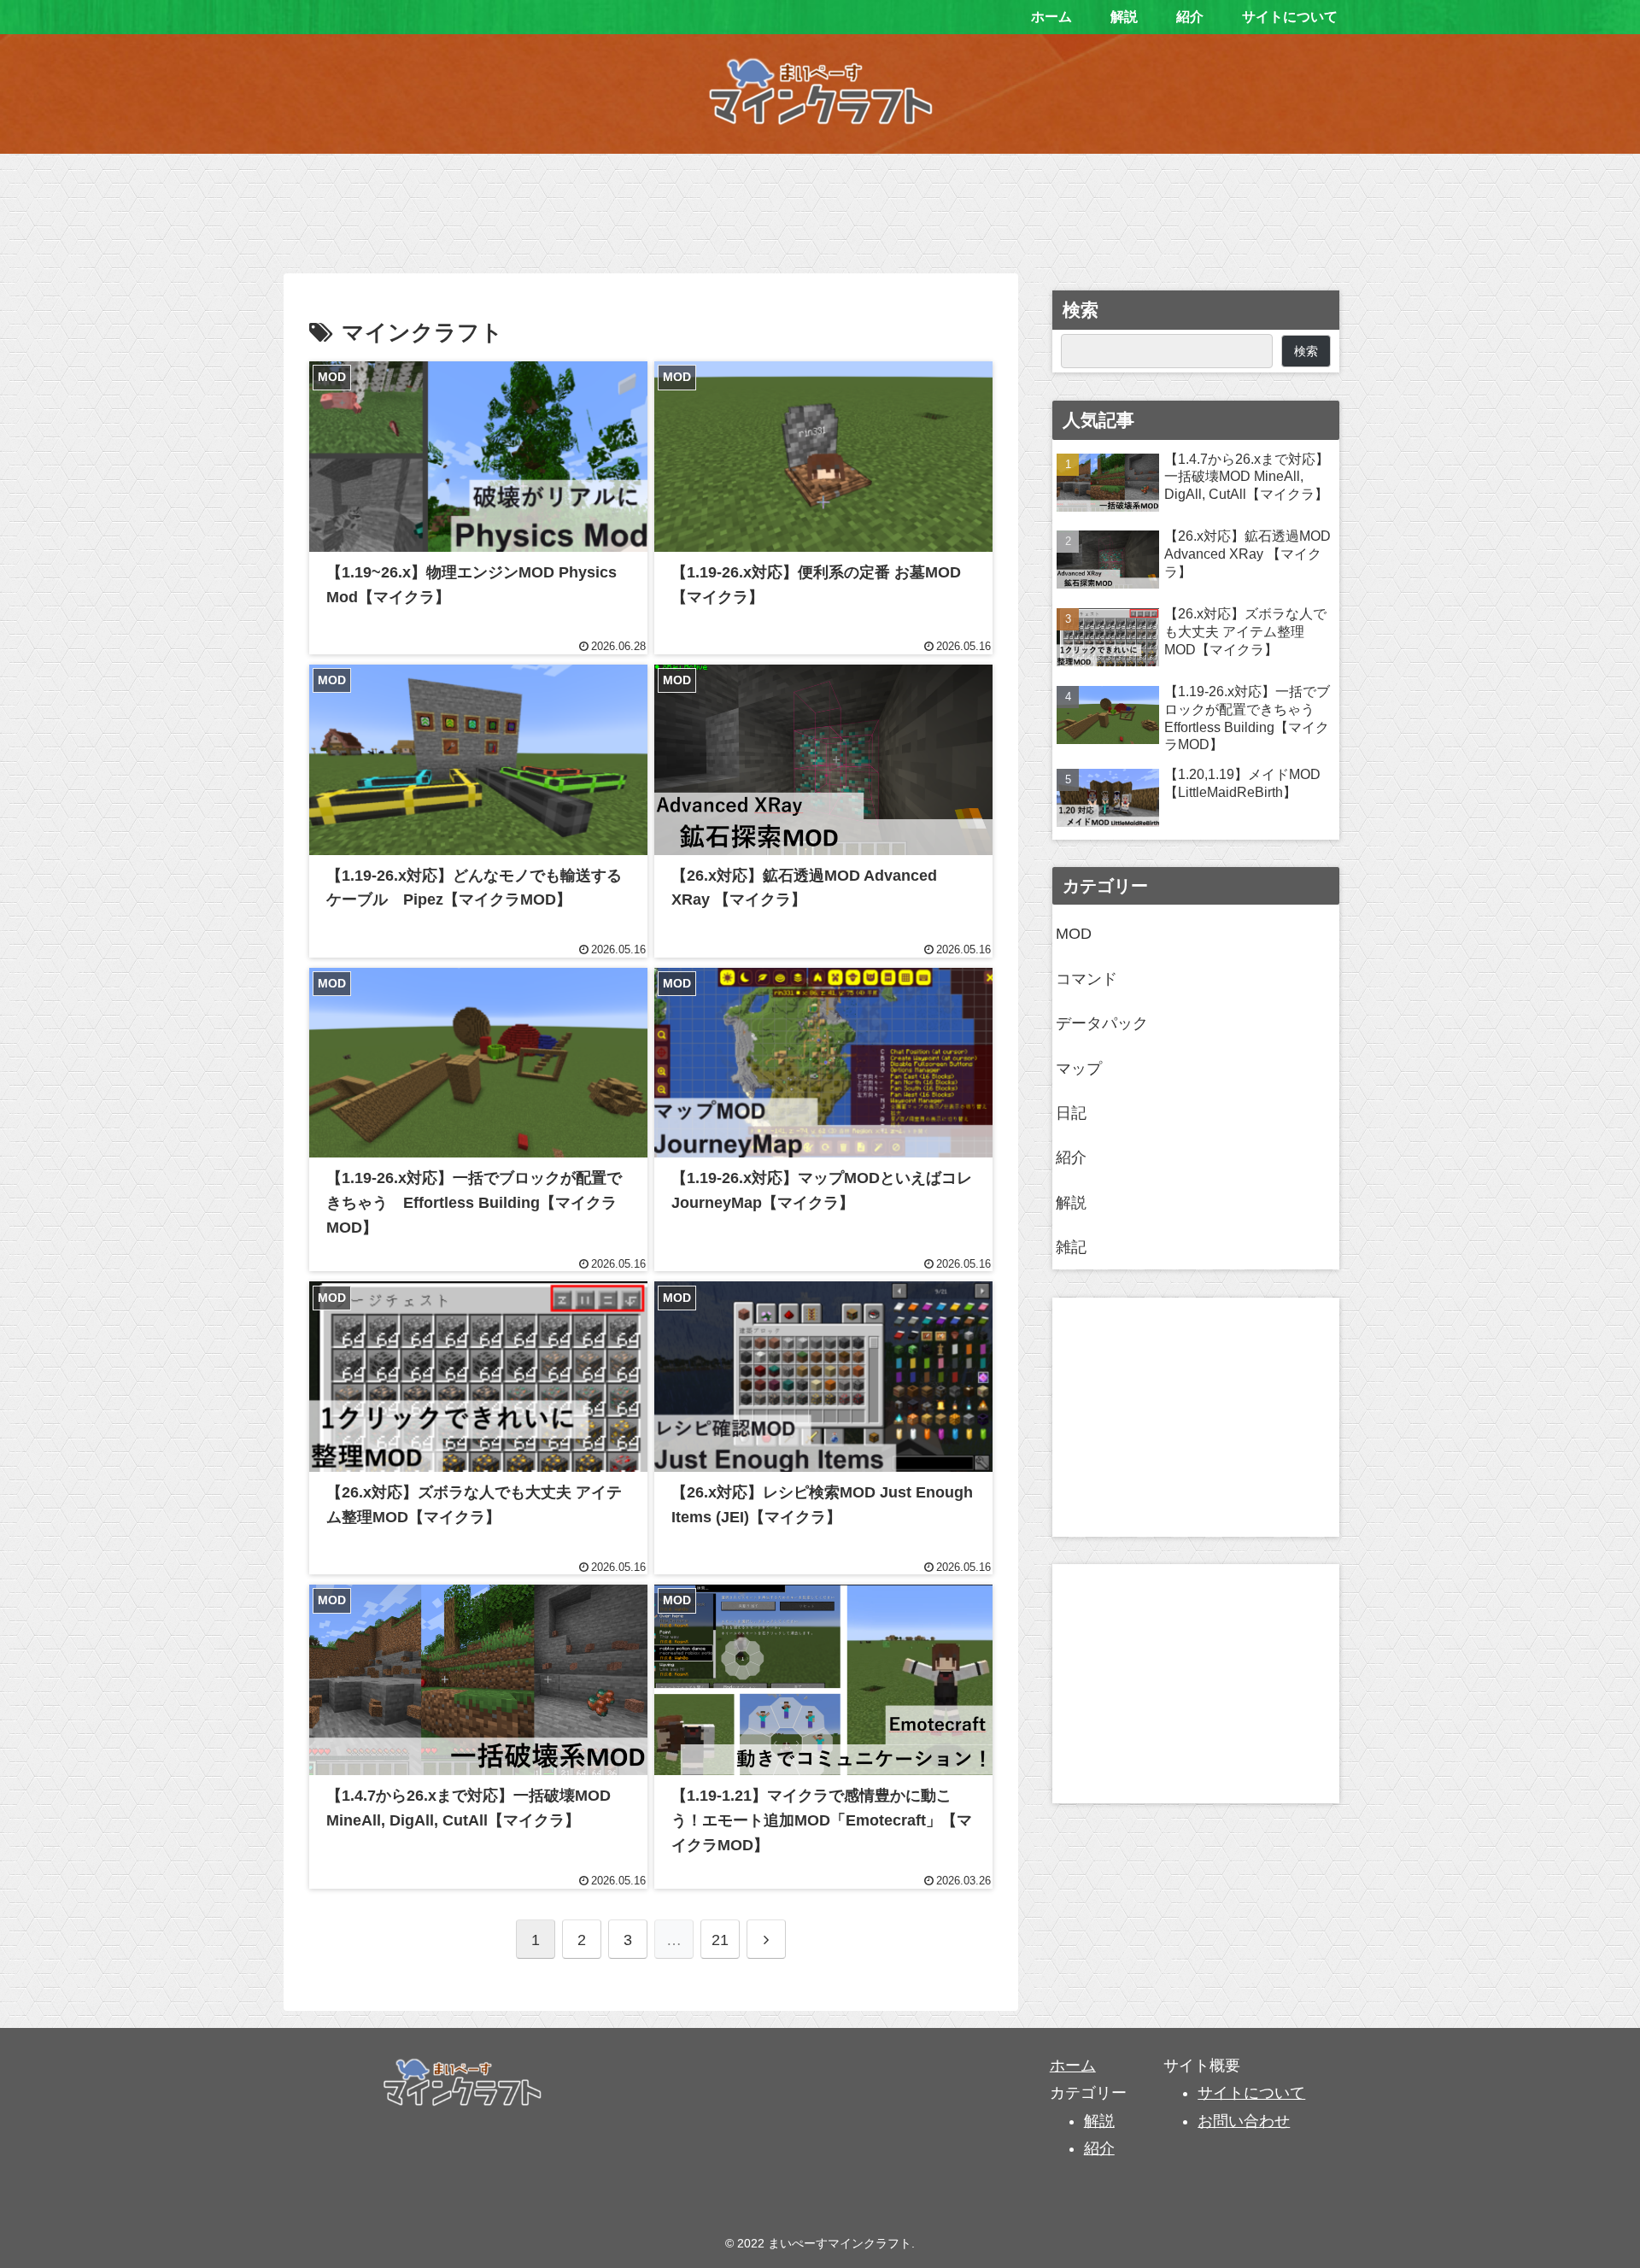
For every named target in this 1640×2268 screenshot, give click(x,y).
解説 (1071, 1203)
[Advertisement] (820, 208)
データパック (1102, 1023)
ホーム (1073, 2066)
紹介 (1071, 1157)
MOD (1074, 934)
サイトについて (1251, 2093)
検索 (1081, 310)
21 (720, 1940)
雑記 (1071, 1247)
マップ (1079, 1069)
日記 (1071, 1113)
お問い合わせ (1244, 2121)
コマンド (1086, 979)
